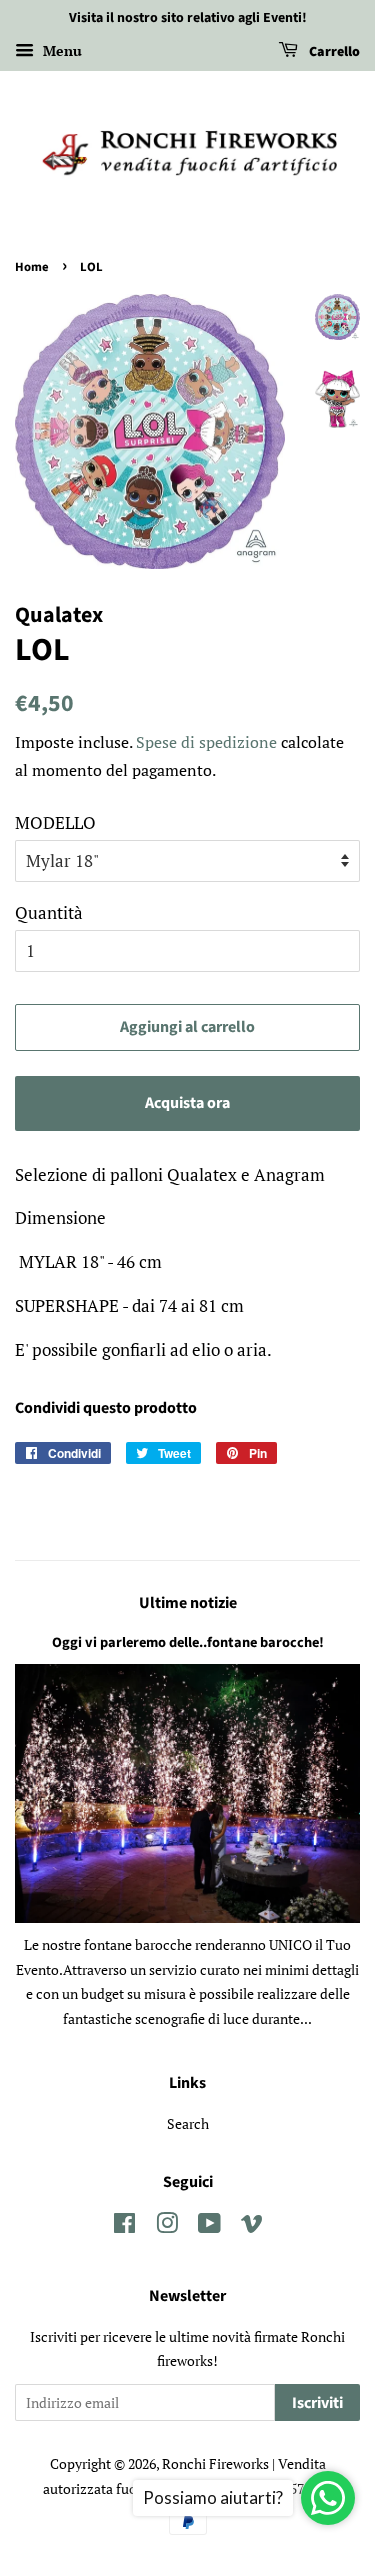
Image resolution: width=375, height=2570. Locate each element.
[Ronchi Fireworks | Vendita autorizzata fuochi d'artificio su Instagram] (167, 2226)
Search (188, 2123)
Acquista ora (187, 1103)
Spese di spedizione (206, 742)
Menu (60, 50)
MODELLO (55, 822)
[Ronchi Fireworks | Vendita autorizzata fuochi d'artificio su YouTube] (209, 2226)
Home (32, 267)
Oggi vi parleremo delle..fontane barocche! (188, 1642)
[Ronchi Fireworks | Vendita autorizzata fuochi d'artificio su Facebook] (124, 2226)
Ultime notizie (188, 1603)
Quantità (49, 912)
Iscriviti (317, 2403)
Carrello (333, 52)
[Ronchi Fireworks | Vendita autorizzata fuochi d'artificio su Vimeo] (252, 2226)
